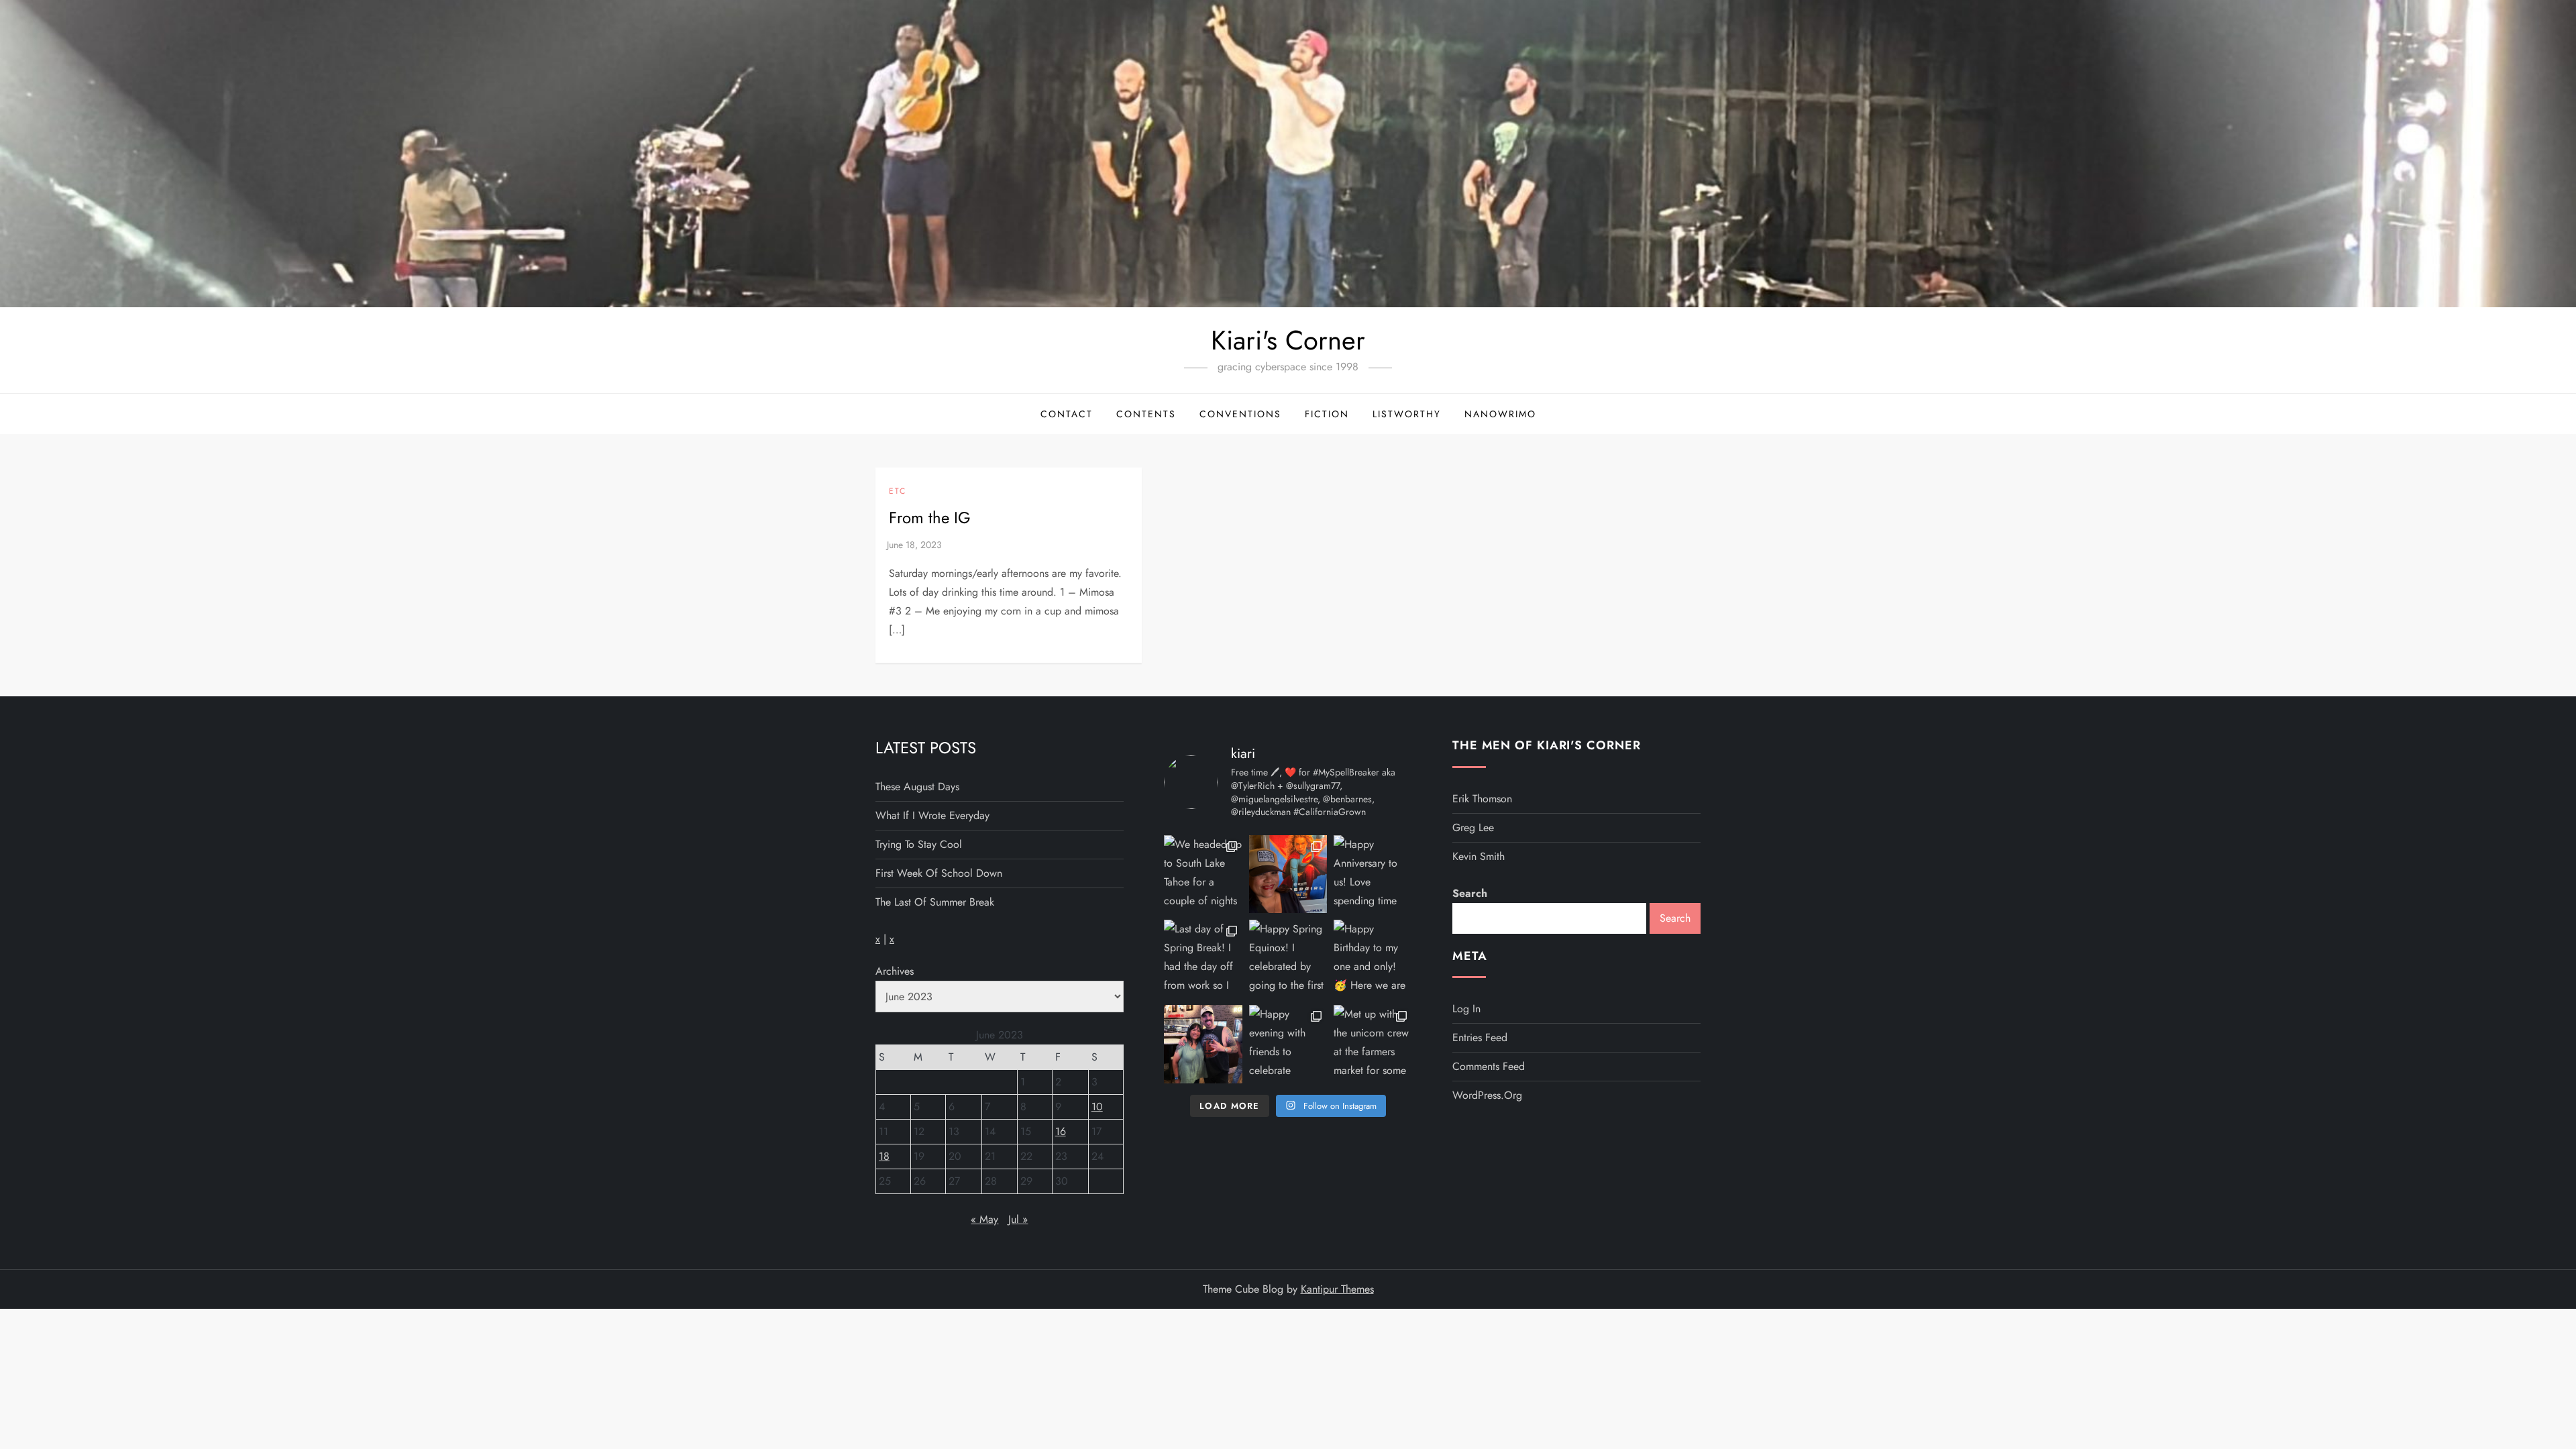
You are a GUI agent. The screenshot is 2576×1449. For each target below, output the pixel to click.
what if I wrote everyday (932, 815)
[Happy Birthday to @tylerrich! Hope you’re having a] (1203, 1044)
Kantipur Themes (1337, 1289)
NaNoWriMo (1500, 414)
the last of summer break (935, 902)
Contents (1146, 414)
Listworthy (1407, 414)
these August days (917, 787)
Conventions (1240, 414)
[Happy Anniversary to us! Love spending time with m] (1373, 874)
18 (884, 1156)
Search (1470, 893)
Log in (1466, 1009)
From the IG (930, 518)
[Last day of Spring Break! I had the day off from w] (1203, 959)
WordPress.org (1487, 1095)
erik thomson (1482, 799)
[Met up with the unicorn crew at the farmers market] (1373, 1044)
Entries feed (1480, 1037)
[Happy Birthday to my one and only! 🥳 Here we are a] (1373, 959)
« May (984, 1219)
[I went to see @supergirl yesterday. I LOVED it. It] (1288, 874)
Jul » (1018, 1219)
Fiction (1327, 414)
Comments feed (1489, 1066)
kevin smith (1479, 856)
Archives (895, 971)
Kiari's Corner (1288, 340)
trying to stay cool (919, 844)
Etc (898, 492)
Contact (1067, 414)
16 (1061, 1131)
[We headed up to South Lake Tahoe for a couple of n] (1203, 874)
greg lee (1473, 827)
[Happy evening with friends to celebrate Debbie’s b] (1288, 1044)
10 (1097, 1107)
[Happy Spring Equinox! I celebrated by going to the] (1288, 959)
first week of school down (939, 873)
